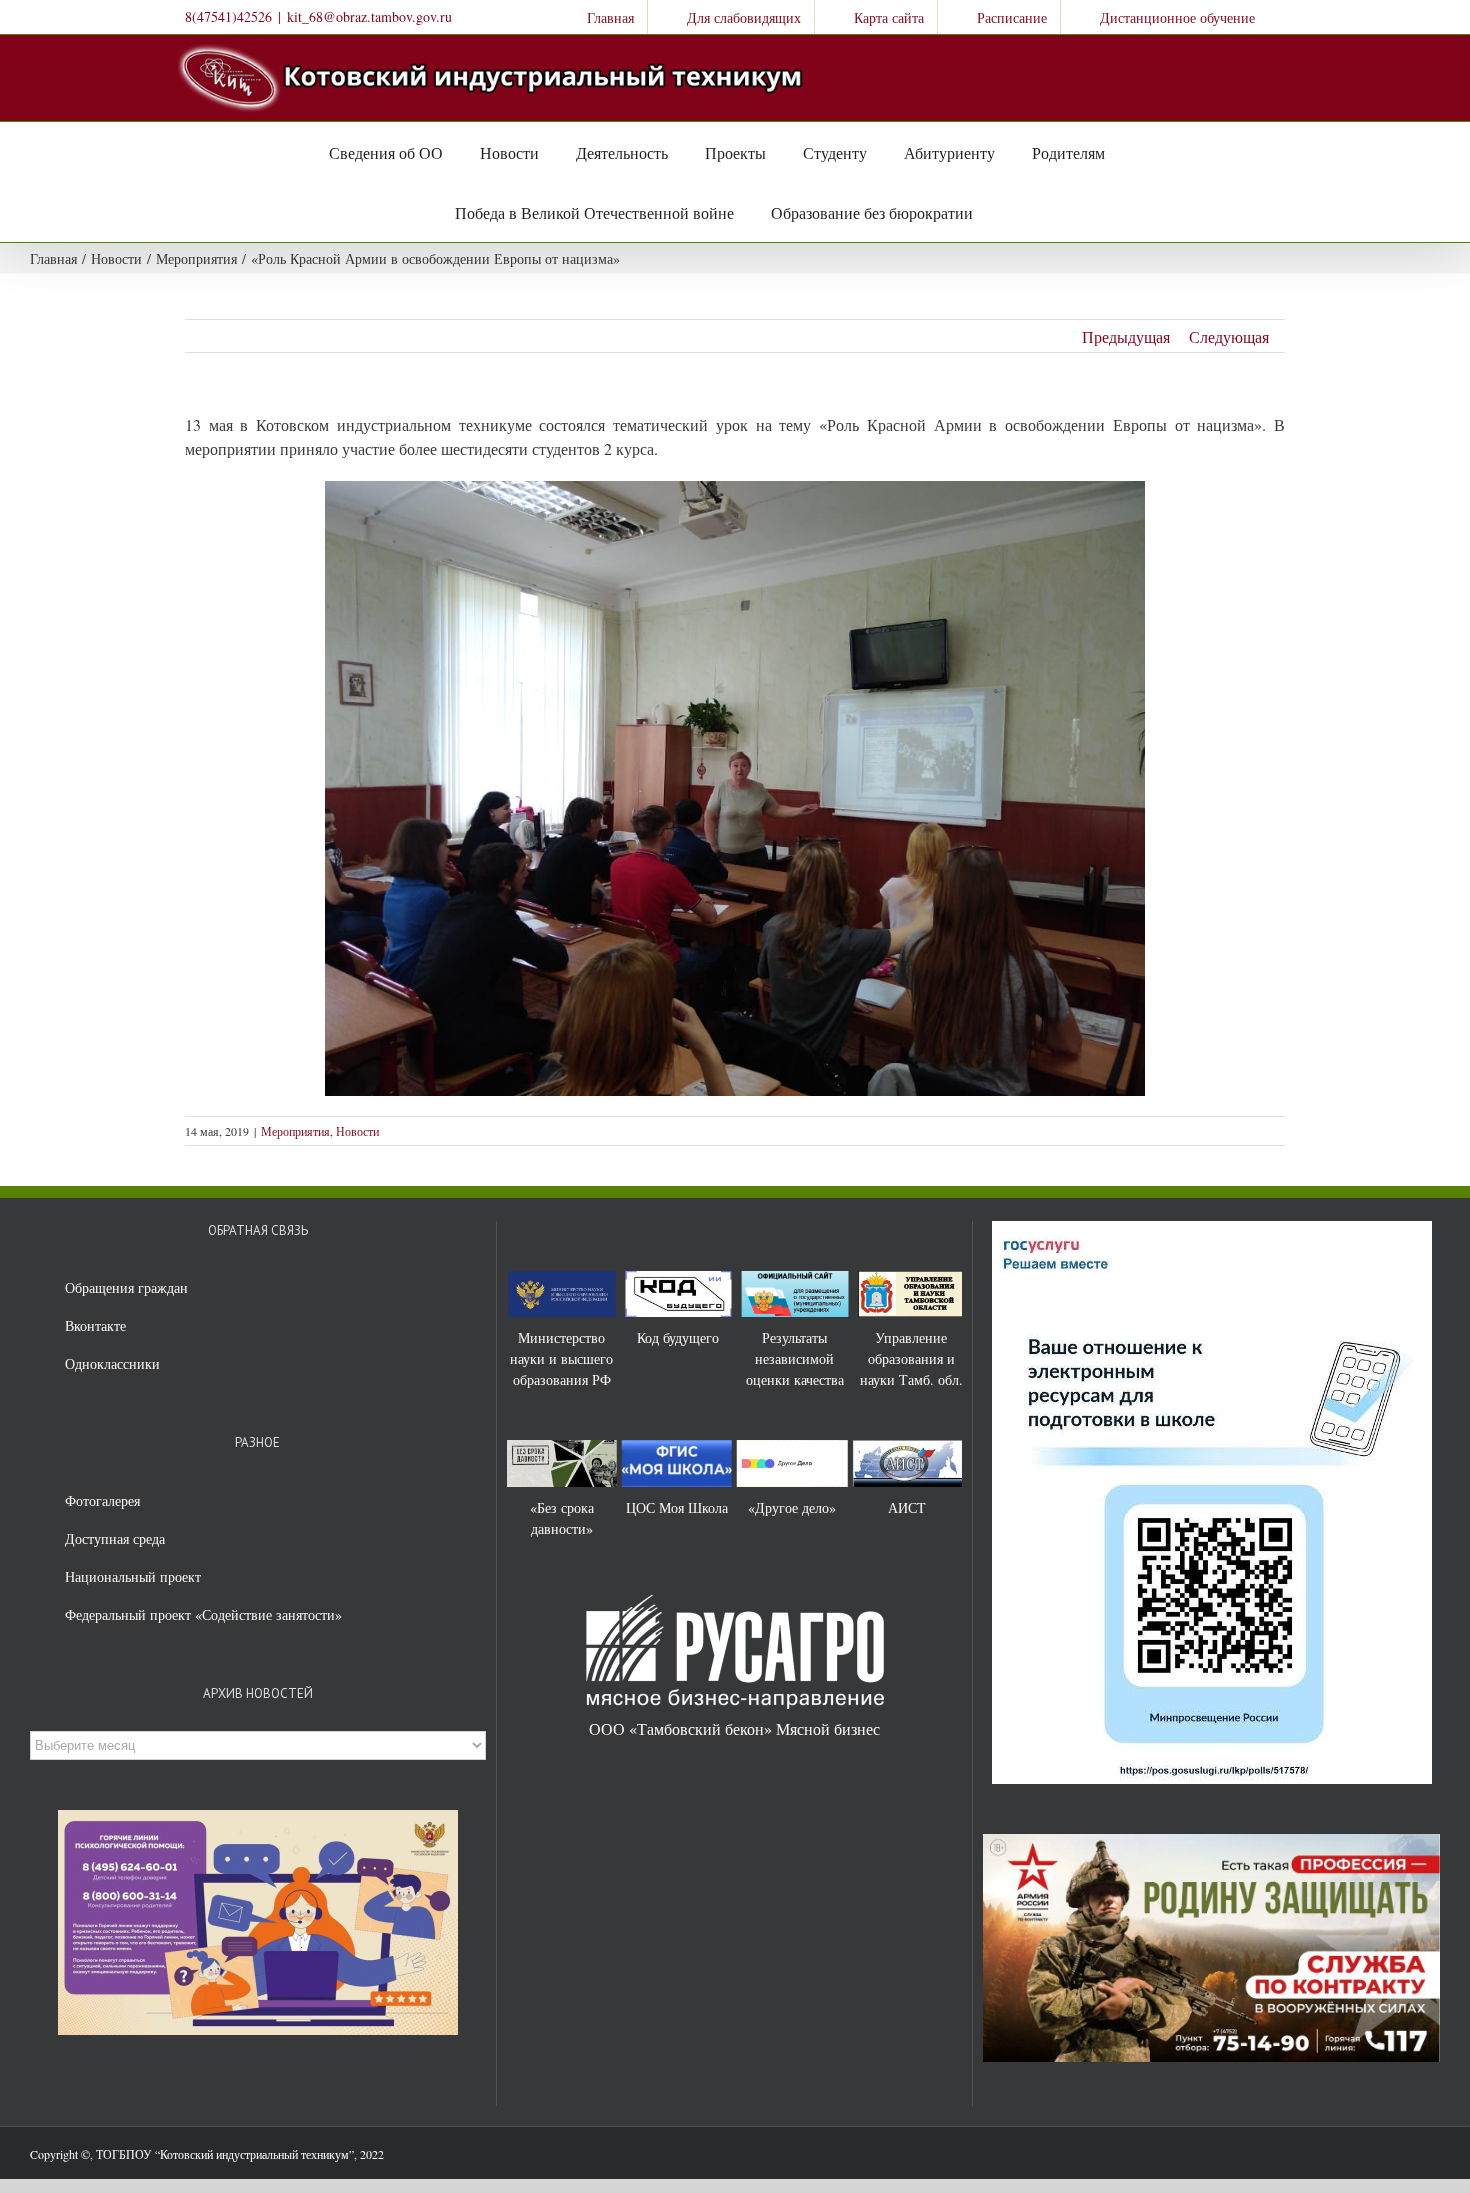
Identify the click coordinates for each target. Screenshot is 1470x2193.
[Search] (994, 212)
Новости (357, 1131)
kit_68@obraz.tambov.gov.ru (369, 16)
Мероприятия (295, 1131)
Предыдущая (1126, 336)
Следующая (1229, 336)
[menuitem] (597, 17)
